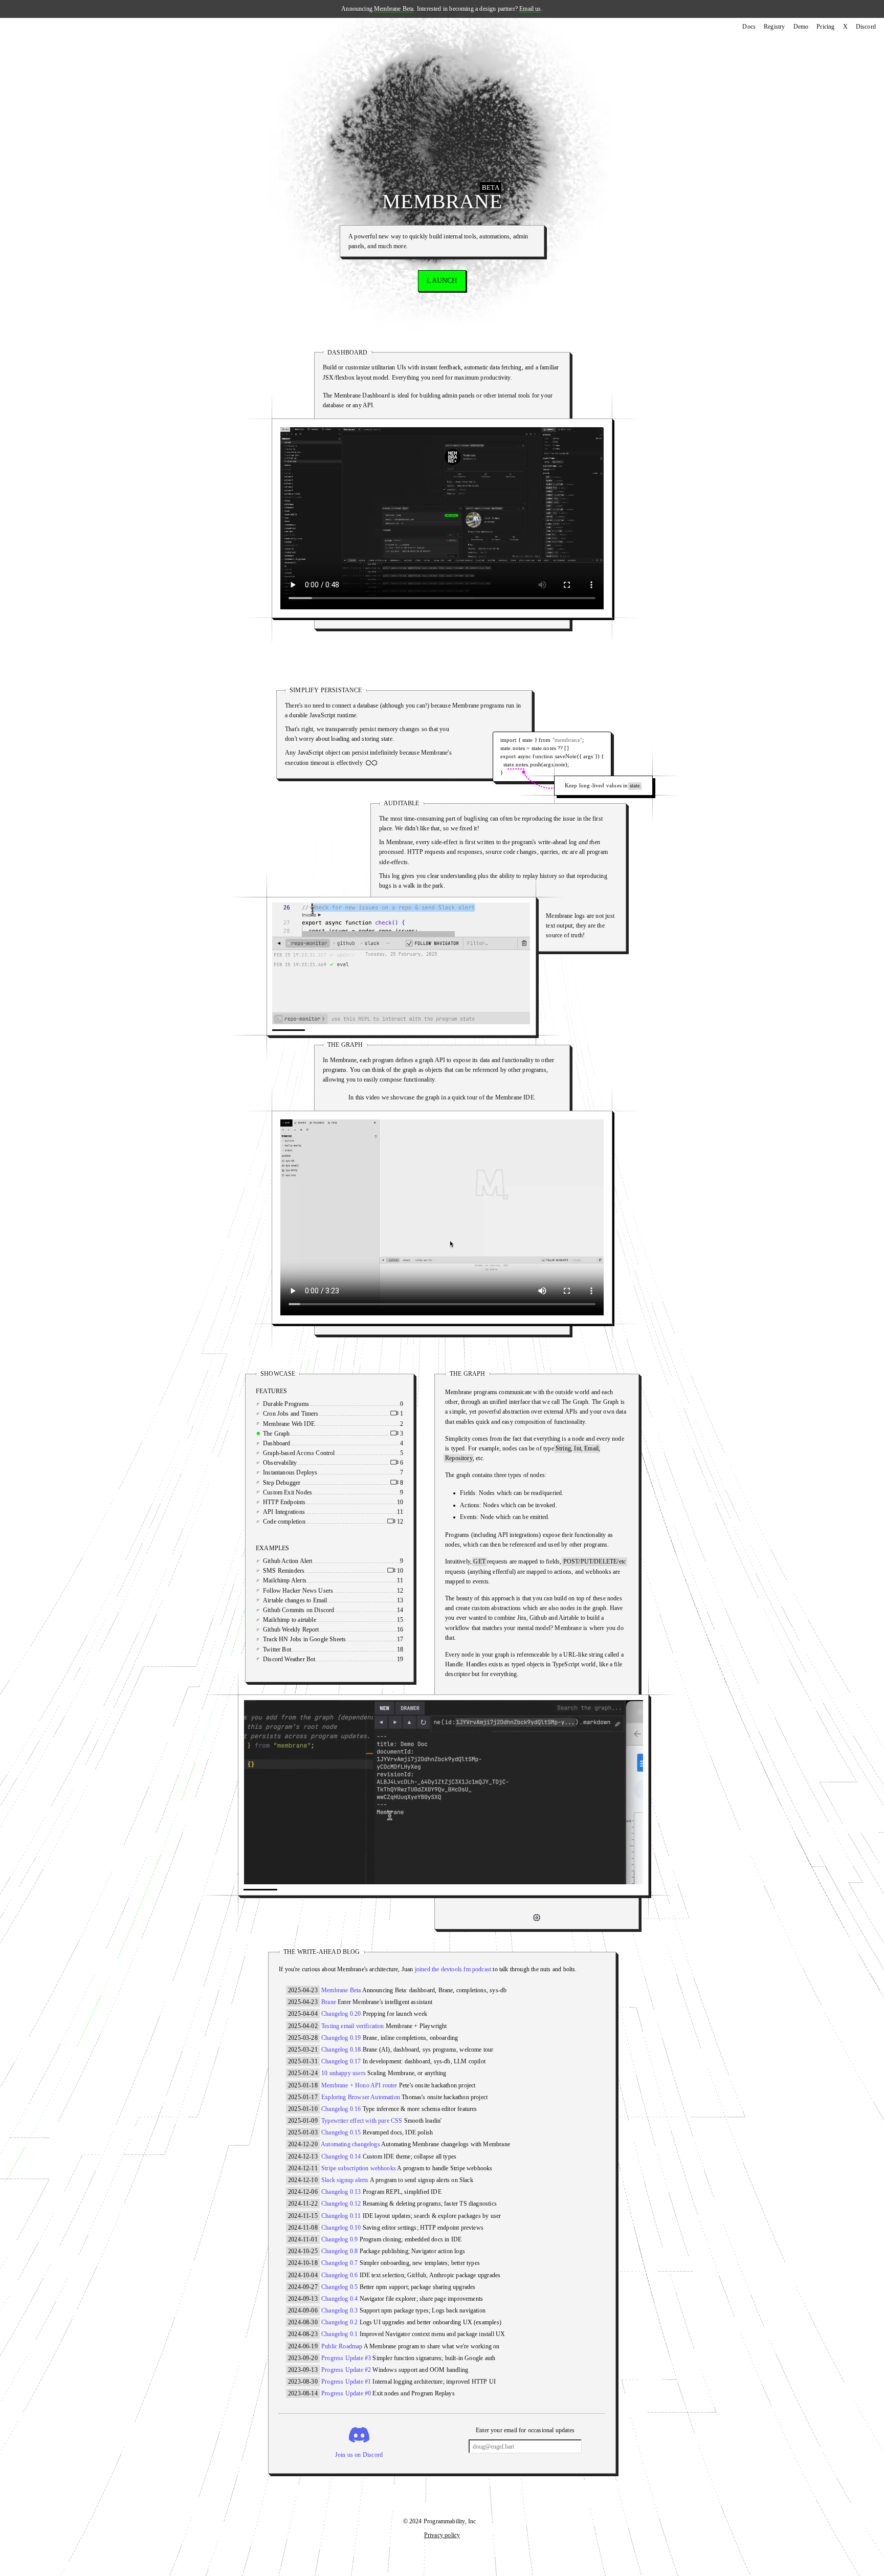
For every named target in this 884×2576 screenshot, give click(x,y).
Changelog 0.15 (341, 2132)
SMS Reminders (309, 1571)
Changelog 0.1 (339, 2334)
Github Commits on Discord (324, 1610)
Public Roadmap (342, 2346)
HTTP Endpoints (310, 1502)
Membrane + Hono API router (359, 2085)
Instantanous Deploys (316, 1472)
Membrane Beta (394, 9)
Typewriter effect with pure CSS (362, 2121)
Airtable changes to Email (321, 1600)
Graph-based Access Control (325, 1453)
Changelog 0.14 (341, 2156)
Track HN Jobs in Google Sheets (330, 1639)
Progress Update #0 (346, 2393)
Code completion (310, 1522)
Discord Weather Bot (315, 1659)
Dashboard (302, 1443)
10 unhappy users (344, 2073)
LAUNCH (442, 281)
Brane (329, 2002)
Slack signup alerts (345, 2180)
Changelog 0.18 (341, 2050)
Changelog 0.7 (339, 2263)
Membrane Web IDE (314, 1424)
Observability (305, 1463)
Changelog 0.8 (339, 2251)
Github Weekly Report (317, 1630)
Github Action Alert (313, 1561)
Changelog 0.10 (341, 2228)
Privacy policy (442, 2535)
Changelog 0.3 (339, 2310)
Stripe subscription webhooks (359, 2168)
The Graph (302, 1434)
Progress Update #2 (346, 2370)
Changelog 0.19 (341, 2038)
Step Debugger (307, 1483)
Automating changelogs (350, 2144)
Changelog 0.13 (341, 2192)
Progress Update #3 (346, 2358)
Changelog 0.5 (339, 2287)
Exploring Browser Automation (361, 2097)
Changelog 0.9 (339, 2239)
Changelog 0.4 (339, 2299)
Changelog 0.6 (339, 2275)
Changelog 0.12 (341, 2204)
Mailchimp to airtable (315, 1620)
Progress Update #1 (346, 2382)
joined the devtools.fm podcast (453, 1969)
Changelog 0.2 (339, 2322)
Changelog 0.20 (341, 2014)
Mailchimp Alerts (310, 1580)
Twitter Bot (303, 1649)
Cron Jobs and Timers (316, 1414)
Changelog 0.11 (341, 2216)
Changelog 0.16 (341, 2109)
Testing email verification (353, 2026)
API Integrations (310, 1512)
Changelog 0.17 (341, 2061)
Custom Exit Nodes (313, 1492)
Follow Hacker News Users (324, 1591)
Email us (530, 9)
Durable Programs (312, 1404)
